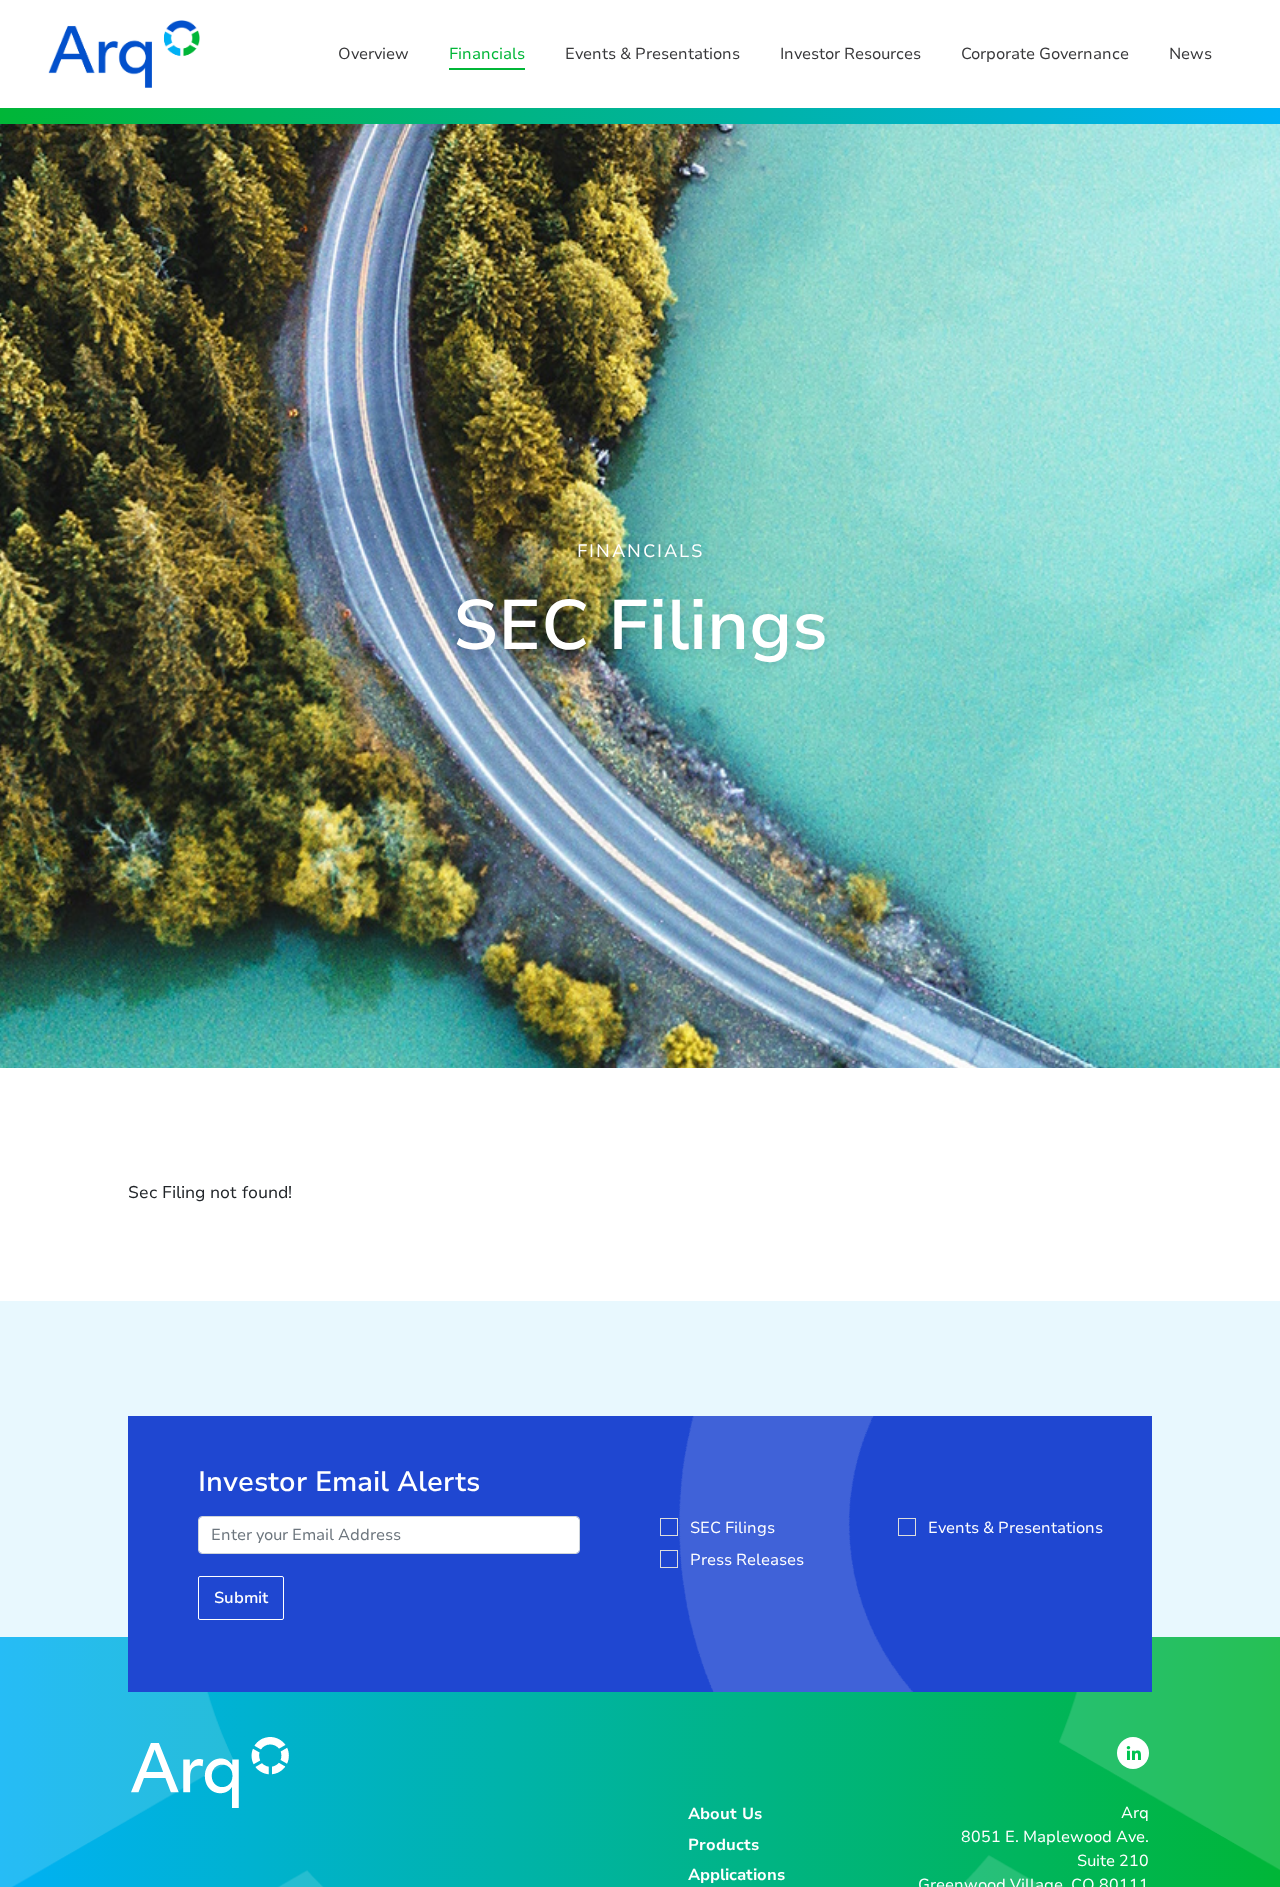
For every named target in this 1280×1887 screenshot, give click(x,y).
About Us (725, 1814)
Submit (241, 1598)
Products (723, 1845)
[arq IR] (124, 54)
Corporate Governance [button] (1045, 54)
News (1190, 54)
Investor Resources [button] (850, 54)
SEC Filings (732, 1528)
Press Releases (747, 1560)
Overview (373, 54)
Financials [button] (487, 54)
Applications (736, 1875)
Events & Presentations (652, 54)
